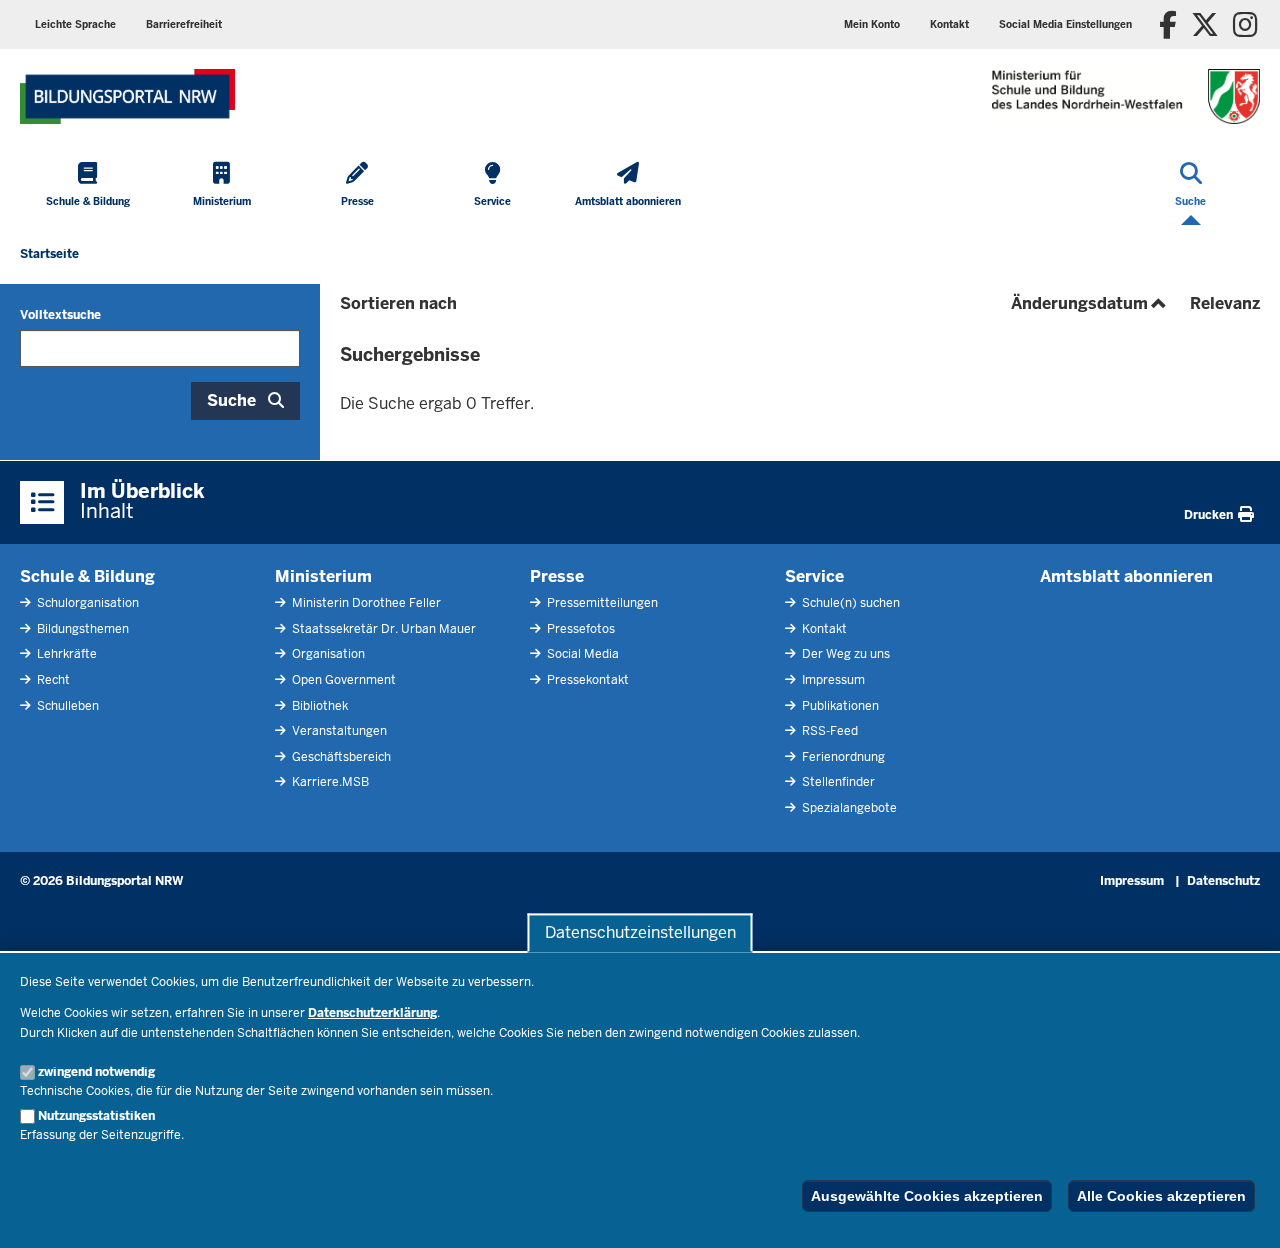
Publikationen (839, 706)
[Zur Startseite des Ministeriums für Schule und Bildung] (127, 96)
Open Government (342, 680)
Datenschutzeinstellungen (640, 932)
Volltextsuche (60, 315)
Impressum (832, 680)
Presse (557, 576)
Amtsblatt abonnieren (1126, 576)
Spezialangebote (848, 808)
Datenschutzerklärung (372, 1013)
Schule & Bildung (87, 576)
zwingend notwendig (96, 1072)
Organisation (327, 654)
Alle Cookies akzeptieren (1161, 1196)
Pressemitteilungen (601, 603)
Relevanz (1225, 303)
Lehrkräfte (65, 654)
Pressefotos (579, 629)
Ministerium (323, 576)
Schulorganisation (86, 603)
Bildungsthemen (81, 629)
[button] (1065, 24)
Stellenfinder (837, 782)
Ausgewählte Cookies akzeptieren (927, 1196)
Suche (231, 400)
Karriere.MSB (329, 782)
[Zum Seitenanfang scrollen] (1240, 1211)
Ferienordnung (842, 757)
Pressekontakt (586, 680)
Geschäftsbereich (340, 757)
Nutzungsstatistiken (96, 1116)
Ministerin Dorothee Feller (365, 603)
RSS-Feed (828, 731)
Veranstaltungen (338, 731)
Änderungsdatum (1090, 303)
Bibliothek (318, 706)
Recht (52, 680)
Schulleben (66, 706)
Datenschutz (1223, 881)
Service (814, 576)
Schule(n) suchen (849, 603)
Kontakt (823, 629)
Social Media (581, 654)
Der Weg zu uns (844, 654)
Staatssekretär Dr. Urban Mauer (382, 629)
